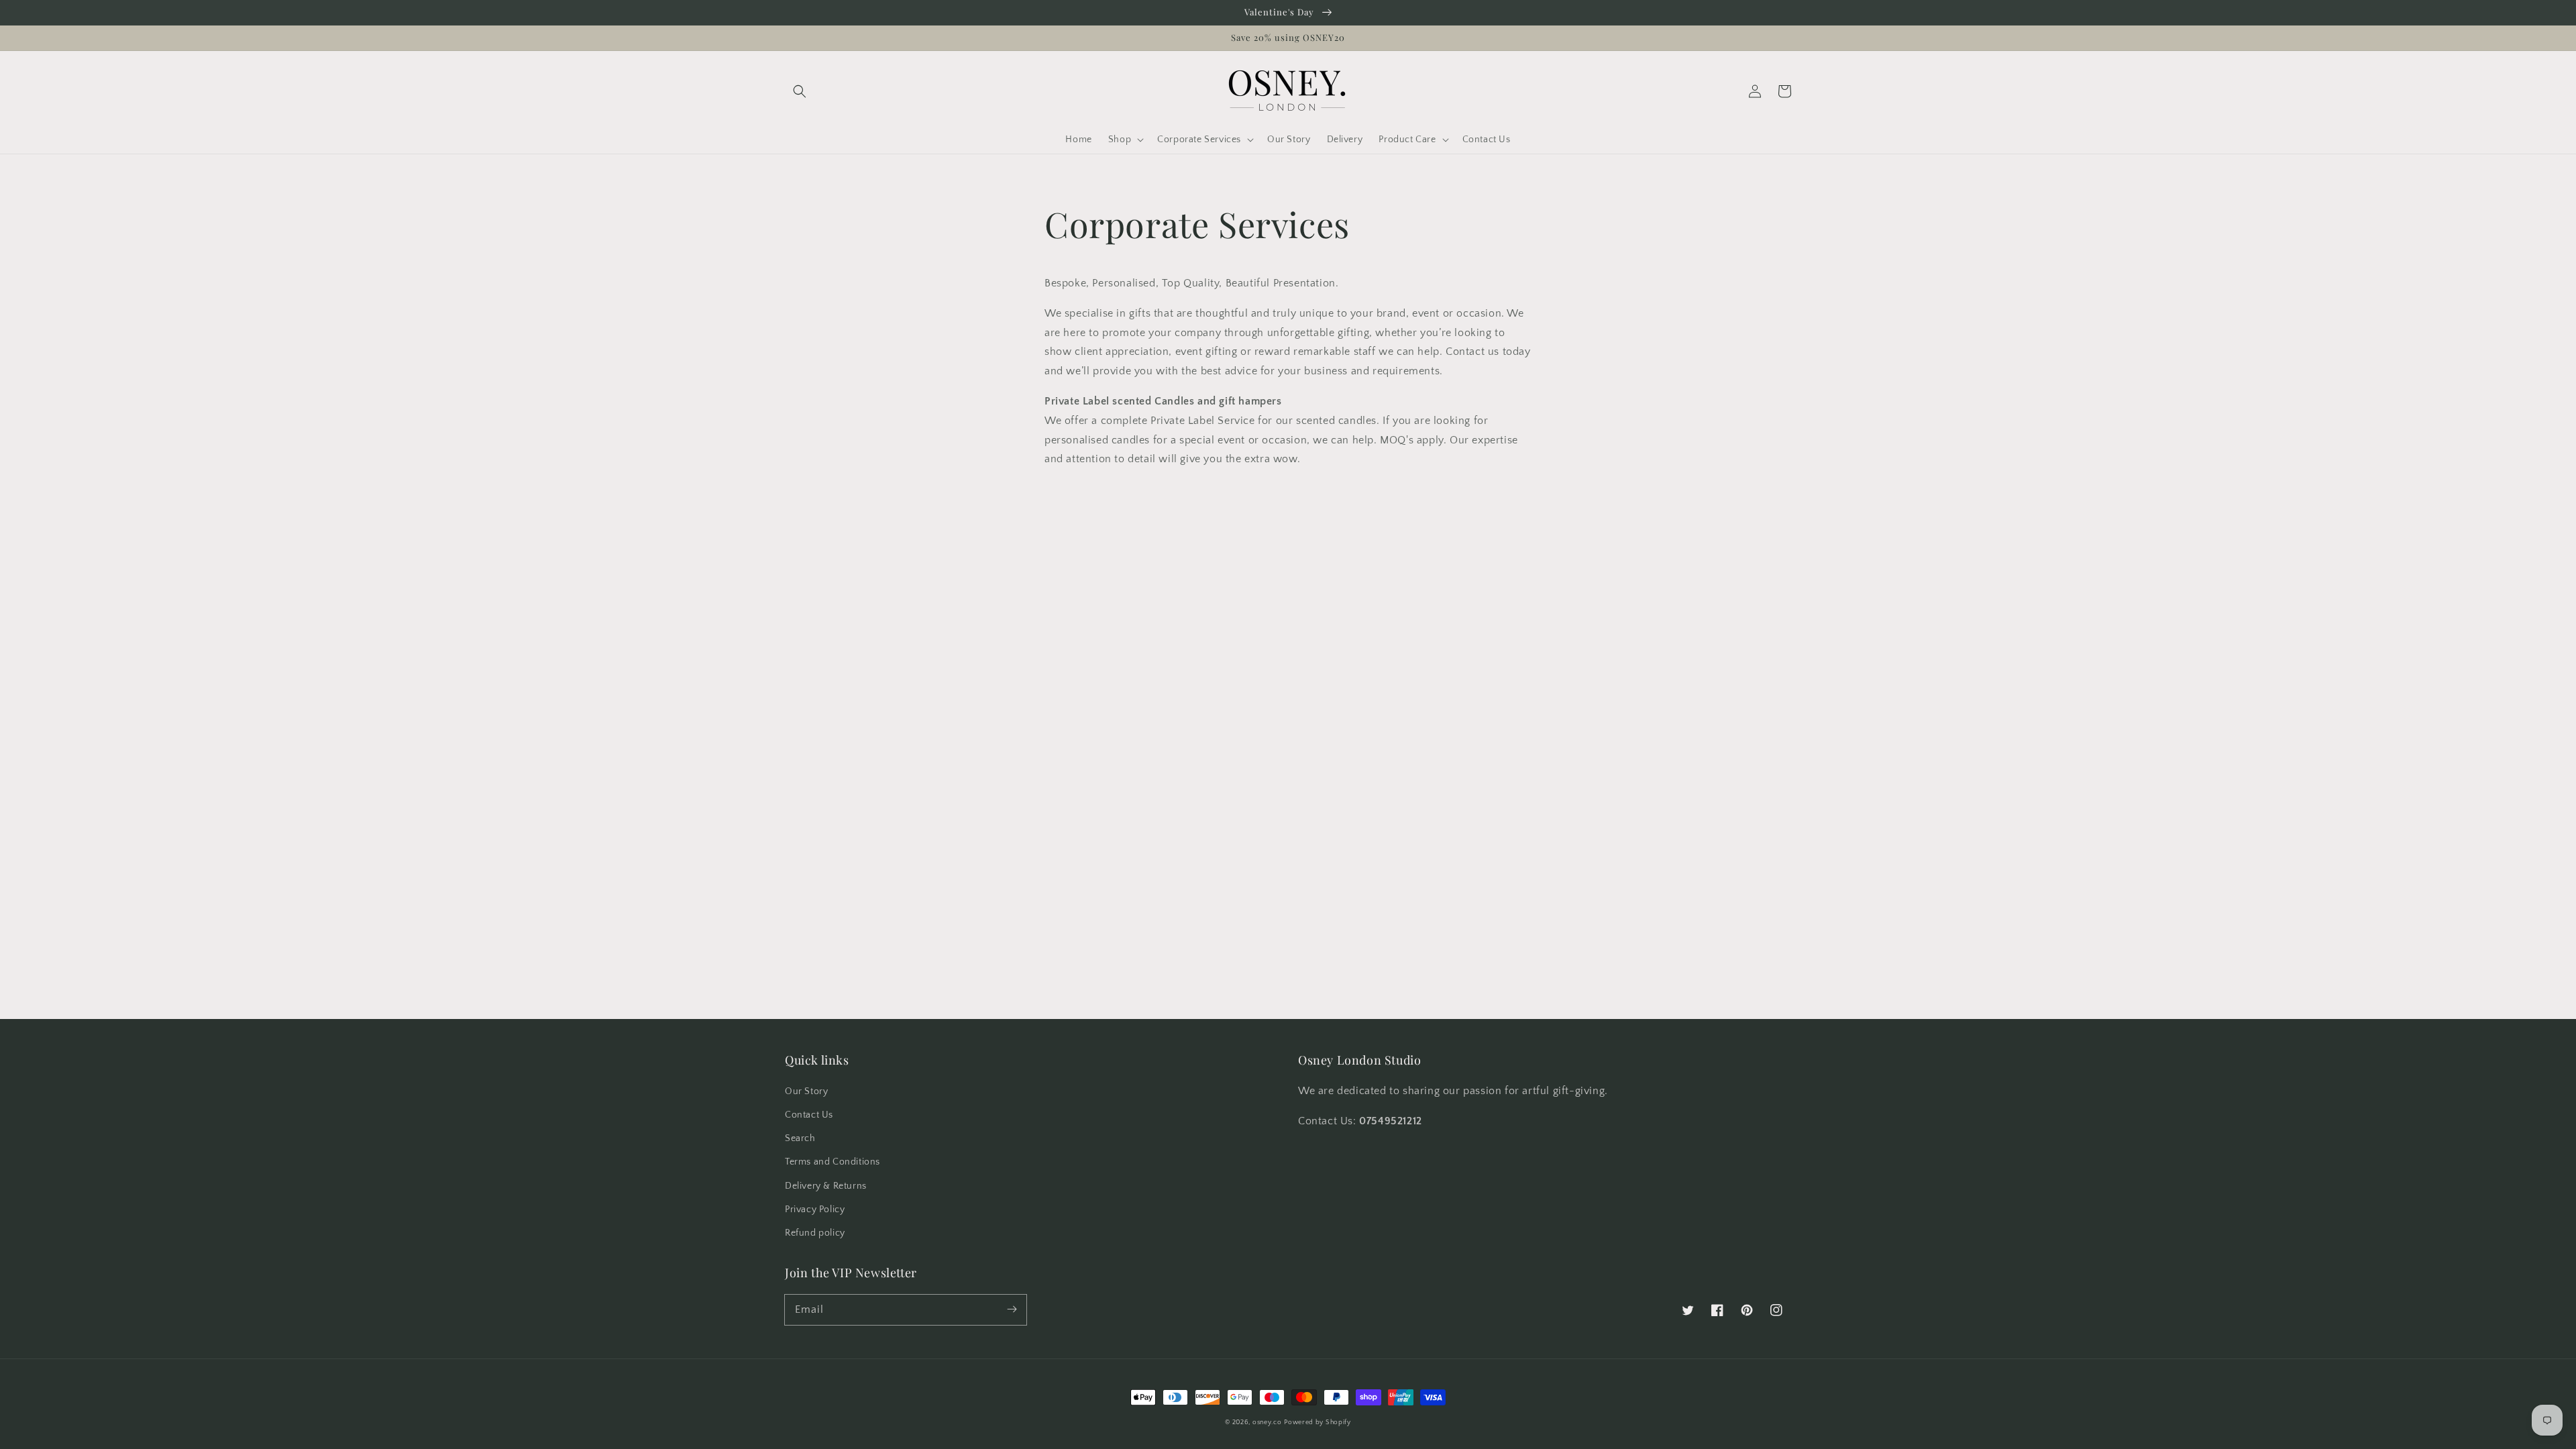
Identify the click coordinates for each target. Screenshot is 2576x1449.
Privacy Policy (815, 1210)
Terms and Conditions (833, 1162)
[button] (800, 91)
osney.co (1267, 1423)
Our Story (806, 1091)
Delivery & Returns (826, 1186)
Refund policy (815, 1233)
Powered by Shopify (1318, 1423)
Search (800, 1138)
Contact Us (809, 1115)
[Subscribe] (1012, 1309)
